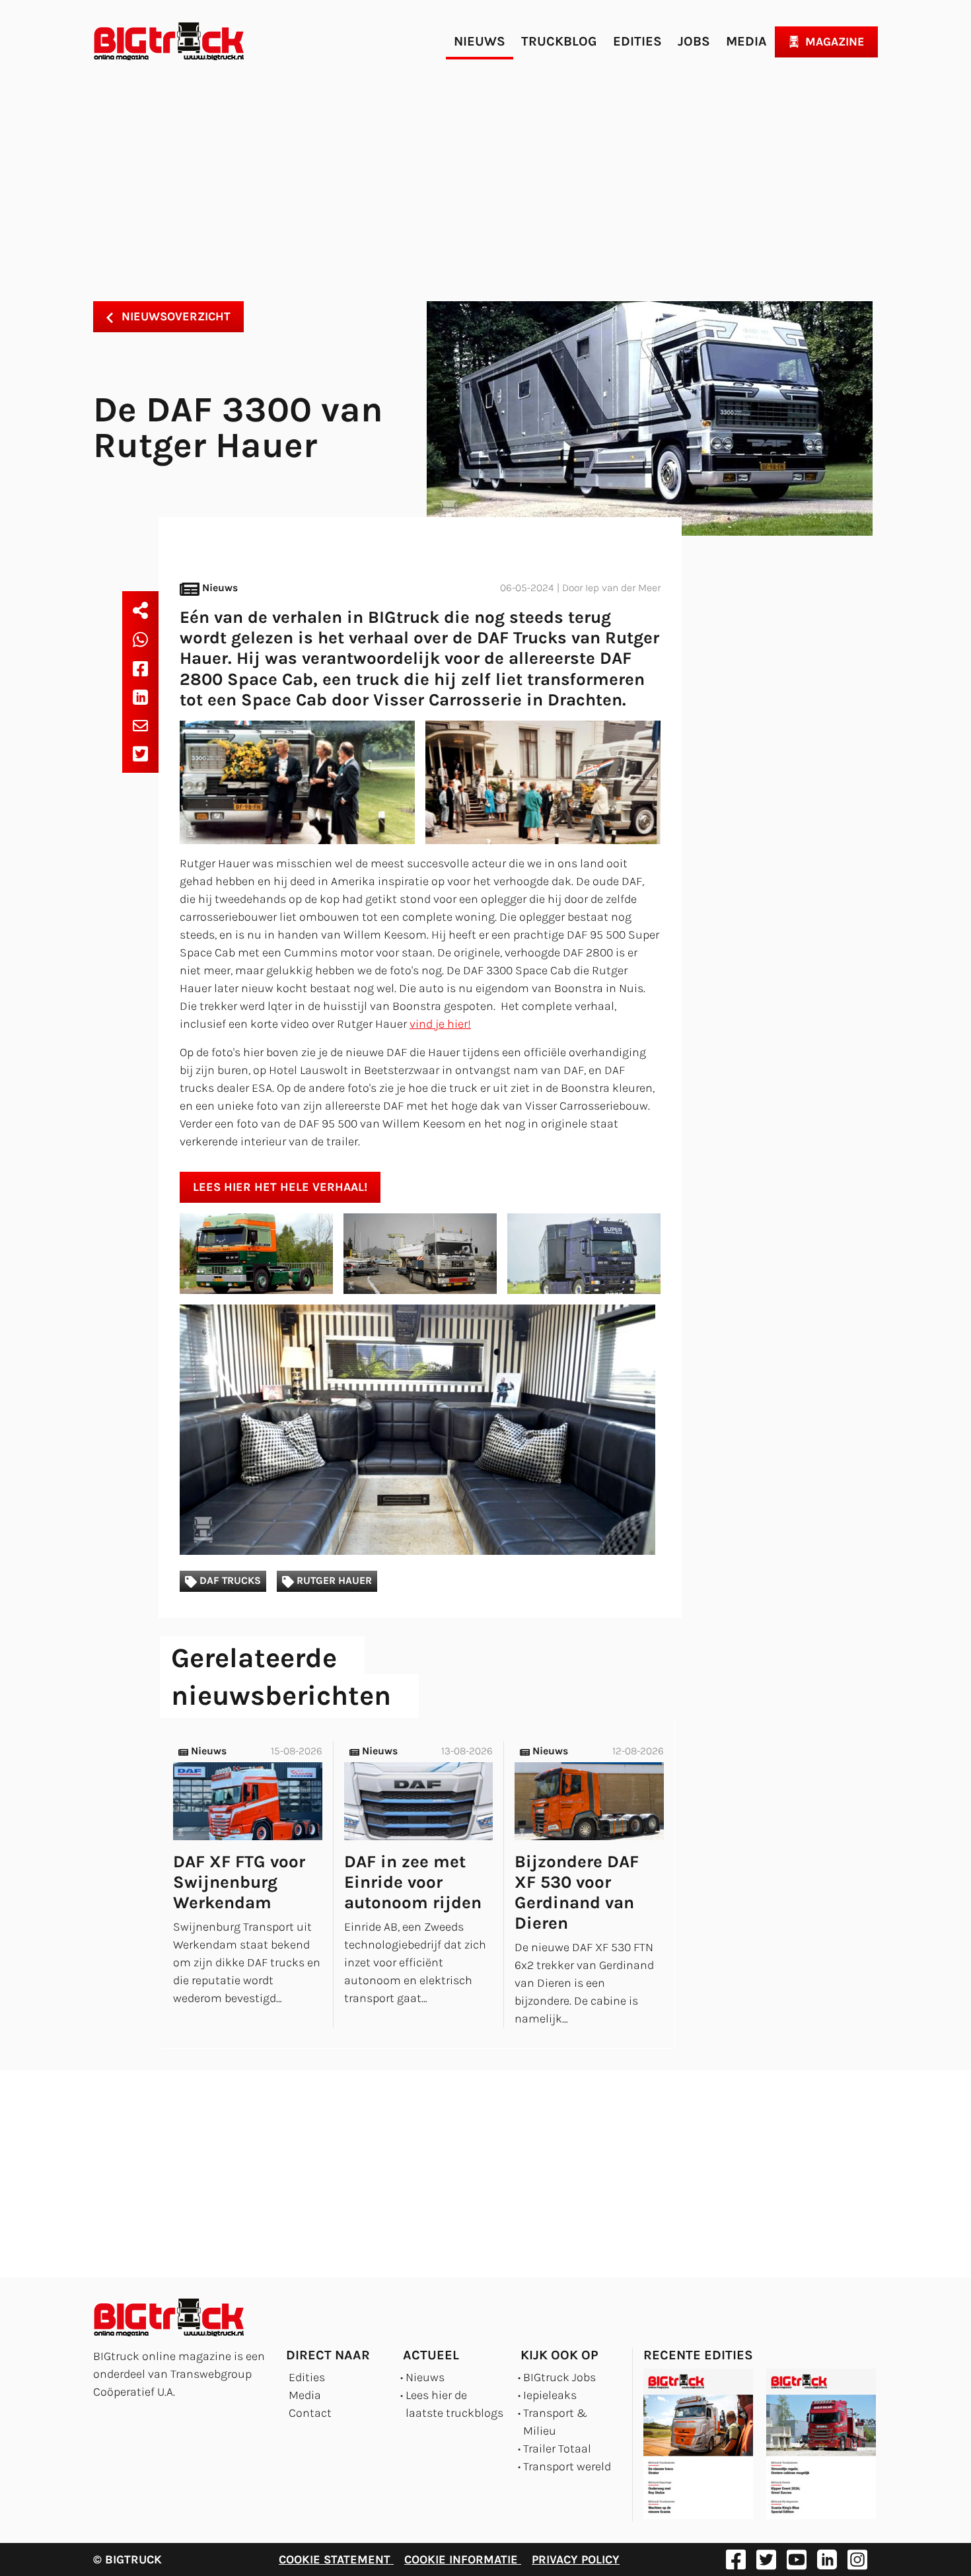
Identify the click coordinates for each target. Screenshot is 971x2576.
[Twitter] (140, 754)
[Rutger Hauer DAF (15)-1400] (420, 1430)
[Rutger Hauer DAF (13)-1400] (584, 1254)
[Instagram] (857, 2559)
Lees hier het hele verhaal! (280, 1187)
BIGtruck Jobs (559, 2377)
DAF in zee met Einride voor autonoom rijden (413, 1882)
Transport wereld (567, 2466)
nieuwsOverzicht (174, 316)
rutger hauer (333, 1581)
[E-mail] (140, 725)
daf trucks (229, 1581)
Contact (310, 2413)
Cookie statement (336, 2559)
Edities (637, 41)
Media (746, 41)
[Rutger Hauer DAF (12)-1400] (256, 1254)
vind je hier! (440, 1024)
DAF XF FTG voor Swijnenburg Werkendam (239, 1882)
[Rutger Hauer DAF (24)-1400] (420, 1254)
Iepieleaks (550, 2395)
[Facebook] (140, 668)
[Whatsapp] (140, 639)
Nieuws (480, 41)
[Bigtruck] (169, 42)
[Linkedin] (140, 697)
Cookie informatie (463, 2559)
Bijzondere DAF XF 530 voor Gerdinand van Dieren (577, 1893)
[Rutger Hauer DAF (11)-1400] (543, 782)
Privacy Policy (576, 2559)
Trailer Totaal (557, 2449)
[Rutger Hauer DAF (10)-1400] (297, 782)
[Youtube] (797, 2559)
